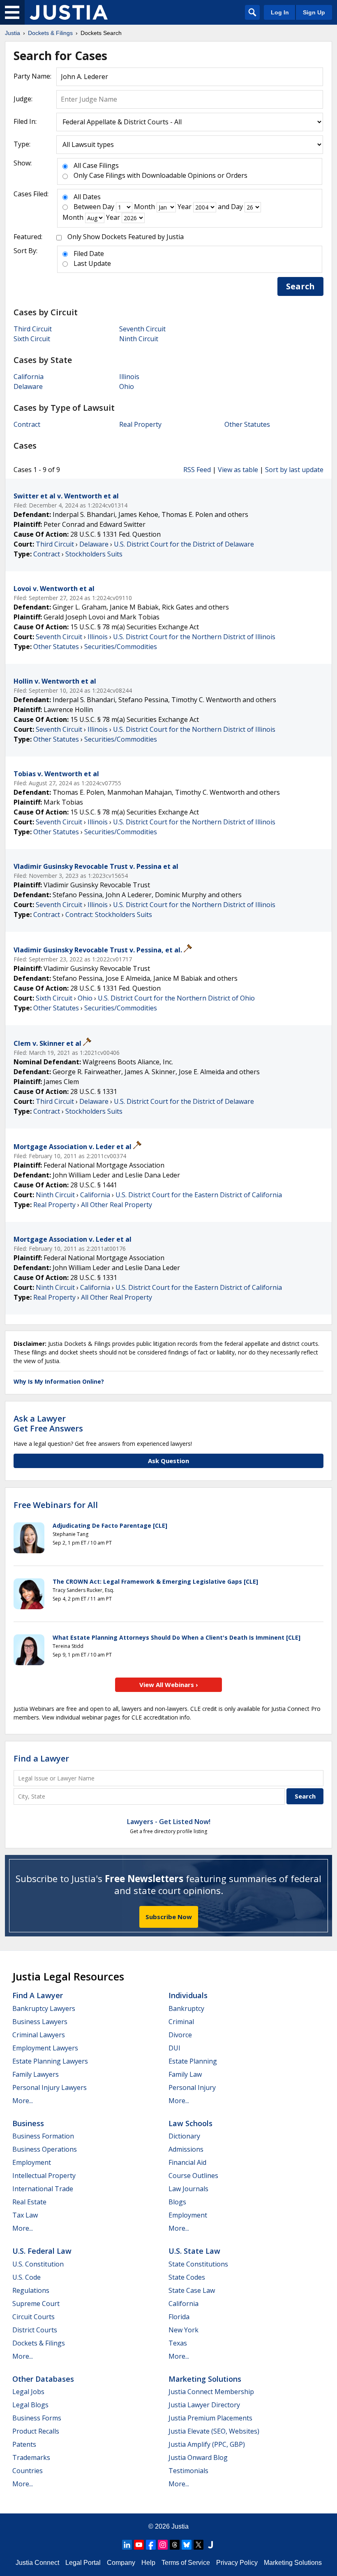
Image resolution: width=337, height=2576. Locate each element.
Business (28, 2123)
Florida (179, 2317)
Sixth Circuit (32, 339)
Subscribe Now (169, 1917)
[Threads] (175, 2545)
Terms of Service (186, 2563)
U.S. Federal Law (42, 2251)
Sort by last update (294, 470)
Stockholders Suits (94, 554)
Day (108, 207)
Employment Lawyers (45, 2048)
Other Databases (43, 2379)
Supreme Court (36, 2304)
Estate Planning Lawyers (50, 2061)
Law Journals (188, 2189)
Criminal (181, 2022)
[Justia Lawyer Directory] (210, 2545)
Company (121, 2563)
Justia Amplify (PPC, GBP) (207, 2444)
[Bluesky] (187, 2545)
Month (144, 207)
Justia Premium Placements (210, 2418)
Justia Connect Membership (211, 2392)
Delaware (28, 386)
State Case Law (192, 2290)
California (29, 377)
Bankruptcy (186, 2008)
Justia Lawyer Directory (204, 2405)
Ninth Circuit (139, 339)
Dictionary (184, 2136)
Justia (180, 2526)
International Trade (43, 2189)
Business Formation (43, 2136)
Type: (22, 144)
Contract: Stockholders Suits (109, 915)
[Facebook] (151, 2545)
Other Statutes (247, 424)
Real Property (140, 424)
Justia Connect (37, 2563)
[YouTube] (139, 2545)
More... (23, 2101)
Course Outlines (193, 2176)
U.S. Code (27, 2277)
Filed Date (89, 254)
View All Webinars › (169, 1685)
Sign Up (314, 12)
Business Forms (37, 2418)
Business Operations (45, 2149)
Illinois (129, 377)
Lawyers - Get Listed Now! (169, 1822)
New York (184, 2330)
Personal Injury (192, 2087)
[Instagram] (163, 2545)
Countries (28, 2471)
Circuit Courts (33, 2317)
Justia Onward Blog (198, 2457)
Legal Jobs (28, 2392)
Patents (24, 2444)
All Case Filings (96, 165)
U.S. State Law (194, 2251)
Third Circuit (33, 329)
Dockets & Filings (39, 2343)
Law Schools (190, 2123)
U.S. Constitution (38, 2264)
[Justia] (69, 12)
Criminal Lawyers (39, 2035)
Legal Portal (83, 2563)
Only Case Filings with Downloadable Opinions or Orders (160, 175)
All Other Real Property (117, 1205)
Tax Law (25, 2215)
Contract (27, 424)
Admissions (186, 2149)
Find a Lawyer (41, 1758)
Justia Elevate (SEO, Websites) (214, 2431)
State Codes (187, 2277)
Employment (32, 2162)
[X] (199, 2545)
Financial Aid (187, 2162)
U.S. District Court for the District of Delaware (184, 544)
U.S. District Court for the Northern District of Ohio (176, 998)
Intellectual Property (44, 2176)
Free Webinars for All (56, 1505)
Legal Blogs (30, 2405)
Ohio (127, 386)
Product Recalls (36, 2431)
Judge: (23, 99)
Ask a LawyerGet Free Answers (48, 1423)
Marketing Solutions (205, 2379)
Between (87, 207)
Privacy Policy (237, 2563)
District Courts (35, 2330)
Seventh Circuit (142, 329)
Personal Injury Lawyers (50, 2087)
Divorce (180, 2035)
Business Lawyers (40, 2022)
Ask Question (168, 1461)
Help (148, 2563)
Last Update (92, 263)
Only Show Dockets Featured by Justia (126, 237)
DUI (174, 2048)
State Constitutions (198, 2264)
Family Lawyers (36, 2074)
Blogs (177, 2202)
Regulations (31, 2290)
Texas (178, 2343)
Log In (280, 12)
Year (185, 207)
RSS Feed (197, 470)
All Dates (87, 197)
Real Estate (29, 2202)
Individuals (188, 1995)
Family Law (185, 2074)
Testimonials (188, 2471)
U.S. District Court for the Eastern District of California (199, 1195)
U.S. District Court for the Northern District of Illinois (194, 637)
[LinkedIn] (127, 2545)
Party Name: (32, 76)
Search (300, 286)
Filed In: (25, 121)
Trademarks (31, 2457)
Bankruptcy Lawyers (44, 2008)
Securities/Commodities (121, 647)
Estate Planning (193, 2061)
